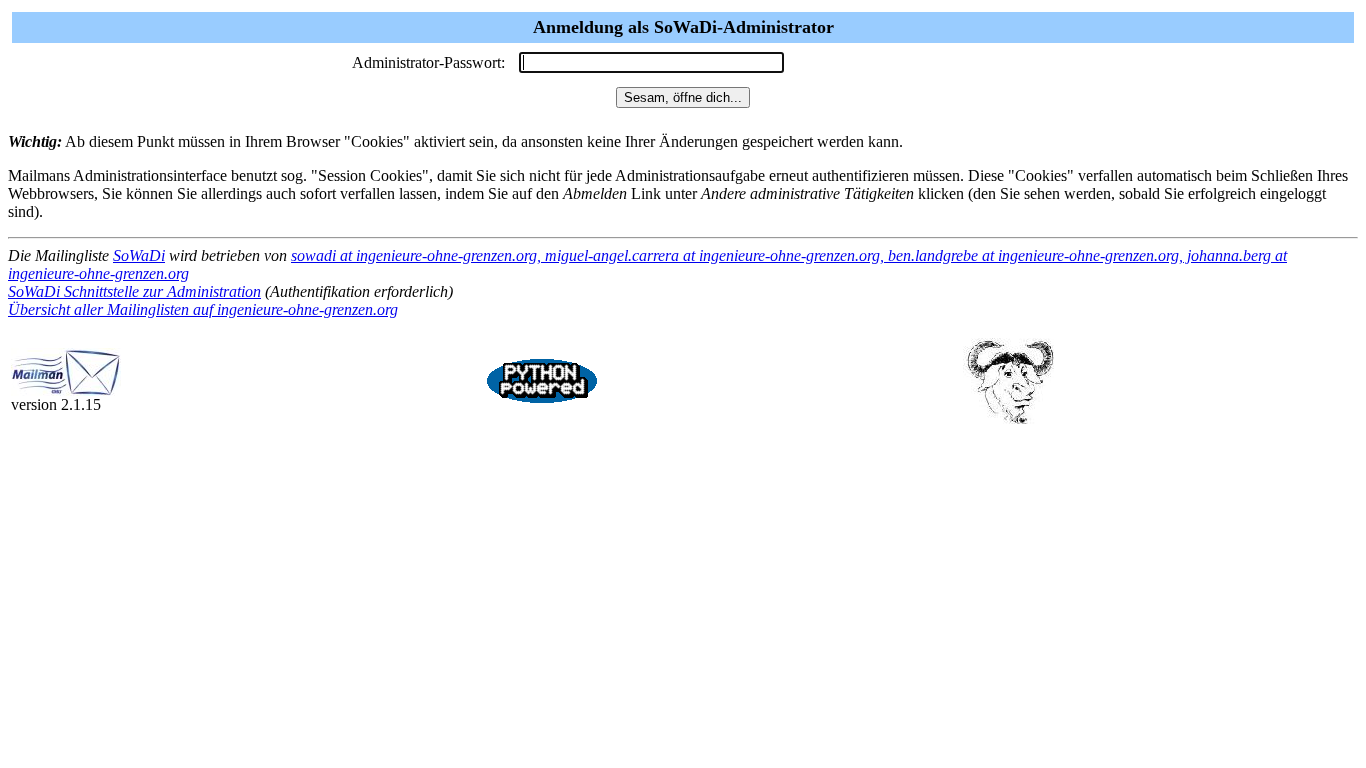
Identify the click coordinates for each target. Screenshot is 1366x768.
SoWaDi (139, 255)
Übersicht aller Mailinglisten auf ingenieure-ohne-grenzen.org (203, 309)
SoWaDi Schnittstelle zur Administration (134, 291)
